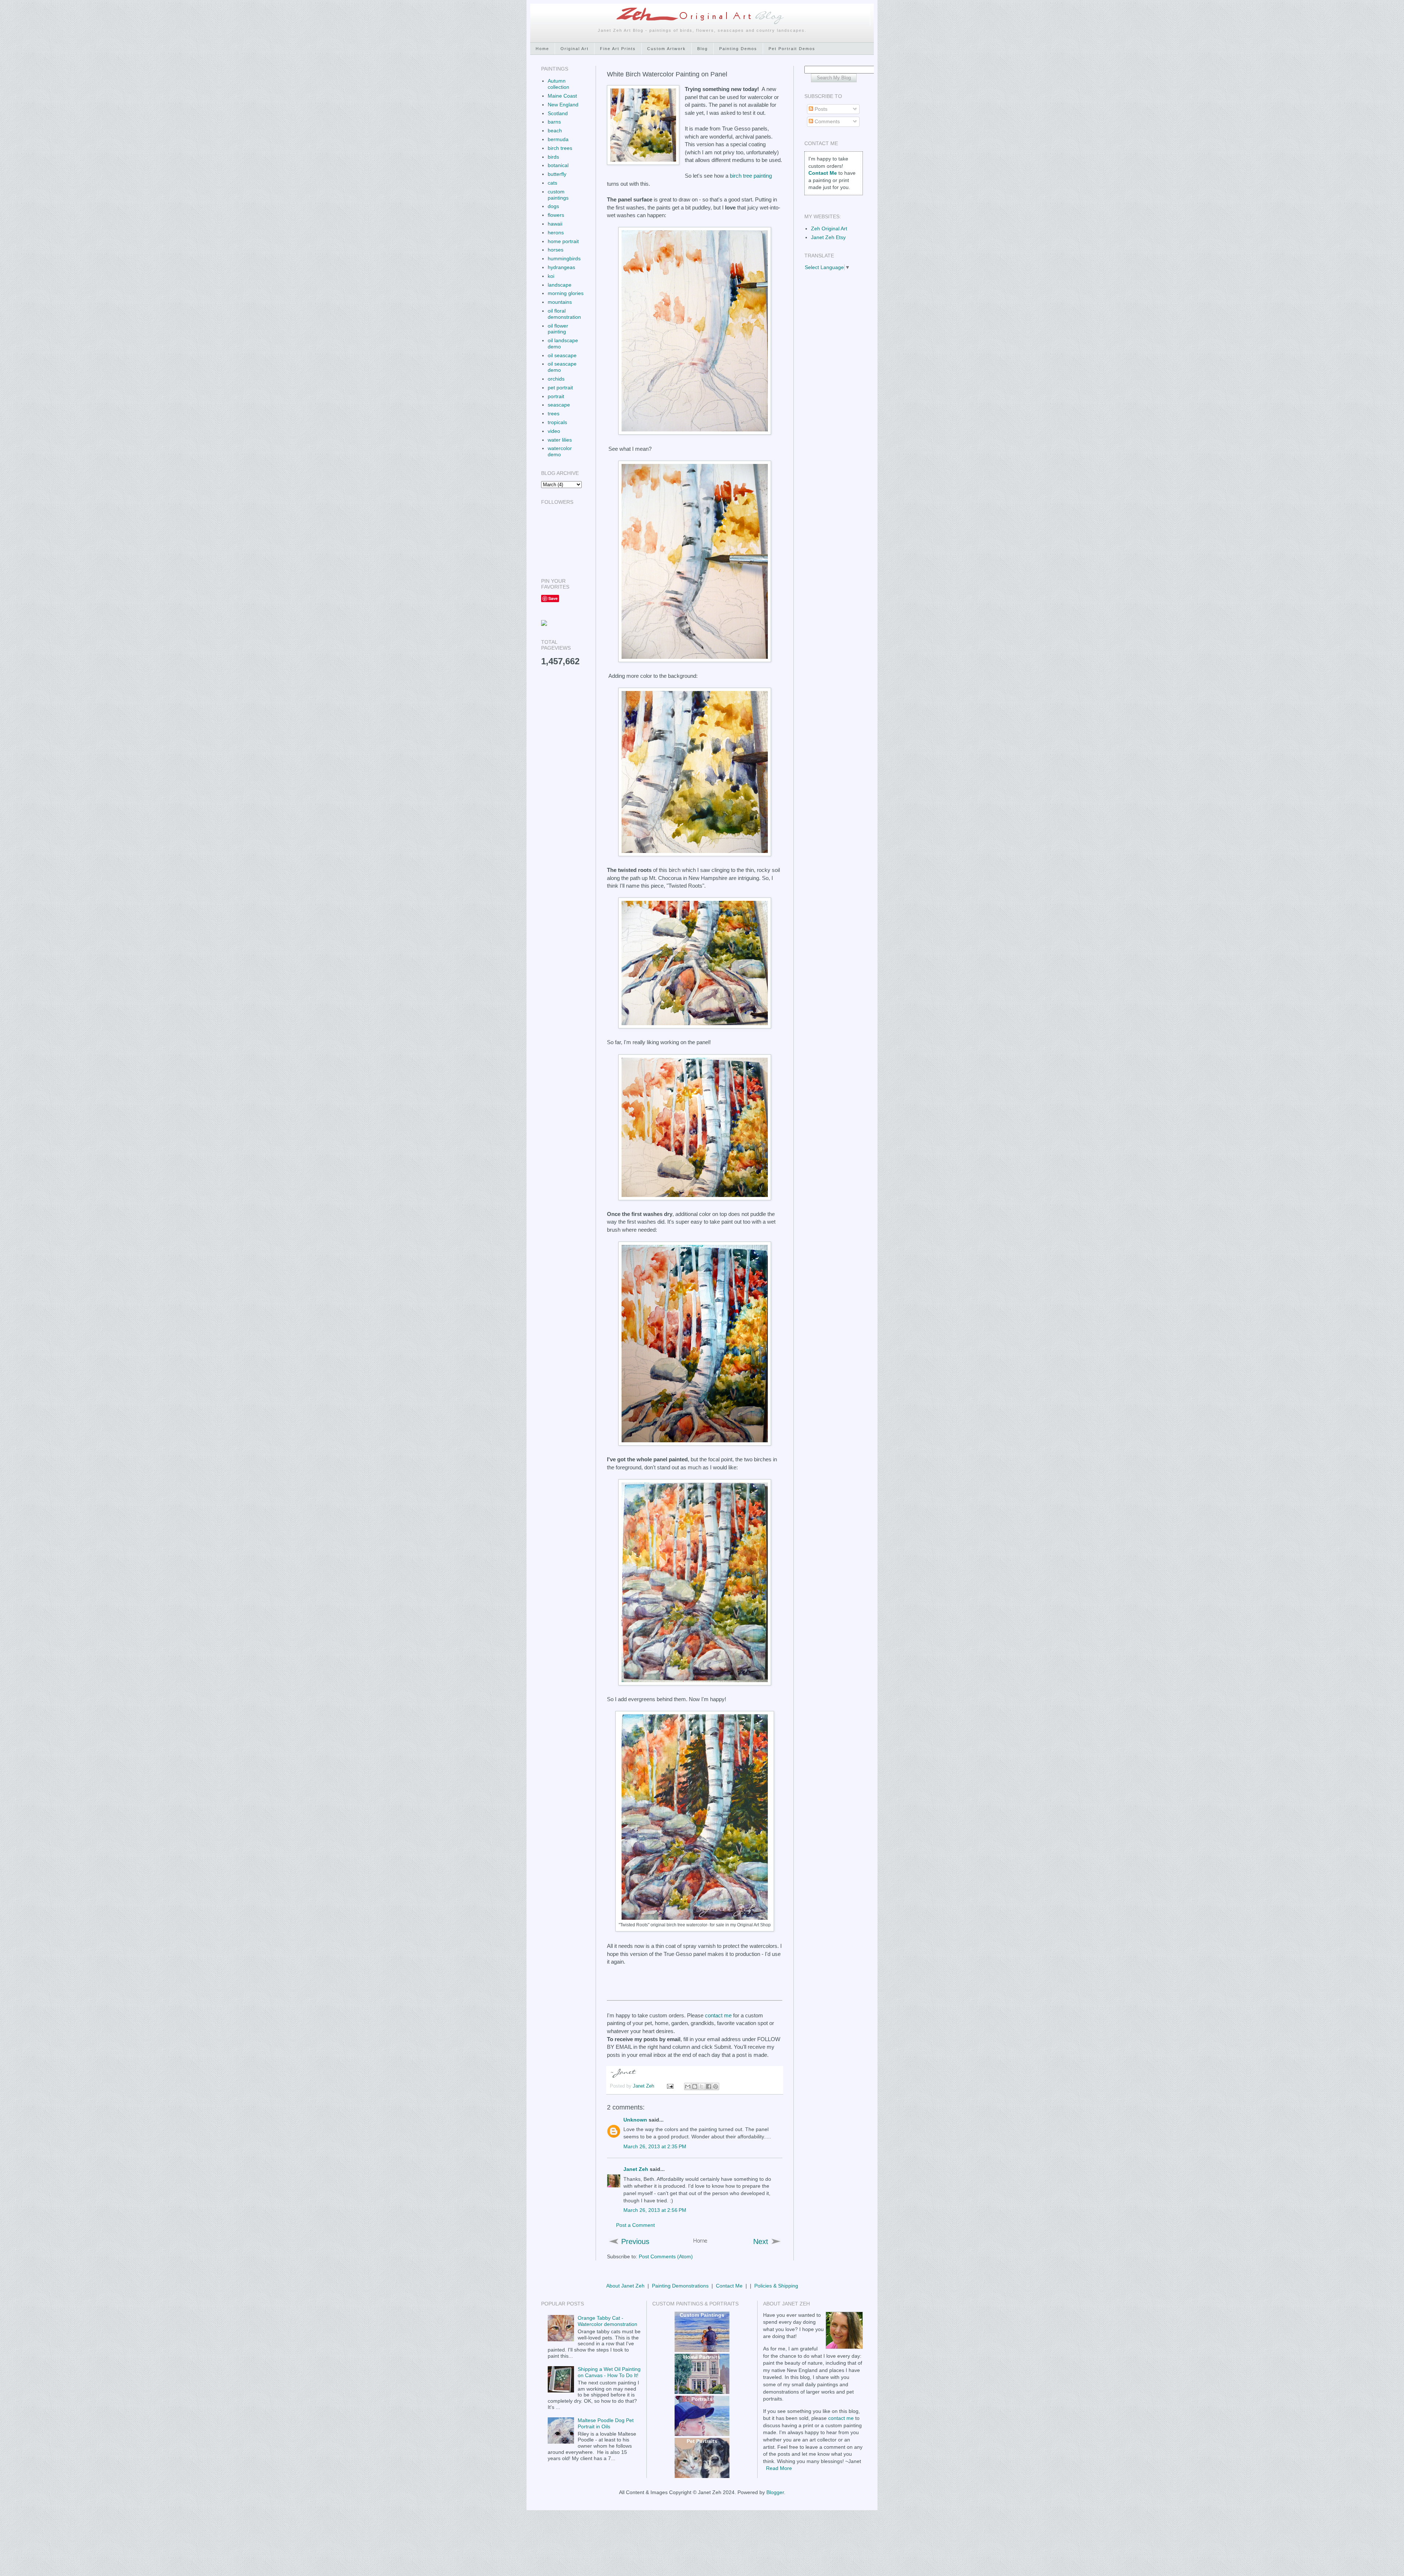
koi (551, 276)
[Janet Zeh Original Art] (544, 624)
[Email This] (688, 2086)
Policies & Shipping (776, 2286)
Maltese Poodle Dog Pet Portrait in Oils (606, 2423)
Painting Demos (738, 49)
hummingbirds (564, 258)
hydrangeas (561, 267)
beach (555, 131)
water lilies (560, 440)
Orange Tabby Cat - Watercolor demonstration (607, 2321)
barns (554, 122)
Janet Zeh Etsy (828, 237)
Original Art (575, 49)
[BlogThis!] (695, 2086)
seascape (559, 405)
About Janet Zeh (625, 2286)
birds (553, 157)
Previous (635, 2241)
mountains (560, 302)
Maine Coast (562, 96)
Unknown (635, 2120)
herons (556, 233)
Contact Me (729, 2286)
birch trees (560, 148)
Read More (779, 2468)
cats (552, 183)
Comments (826, 121)
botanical (558, 165)
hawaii (555, 224)
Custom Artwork (667, 49)
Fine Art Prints (618, 49)
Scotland (558, 113)
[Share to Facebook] (709, 2086)
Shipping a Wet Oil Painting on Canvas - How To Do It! (609, 2372)
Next (761, 2241)
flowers (556, 215)
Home (542, 49)
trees (554, 413)
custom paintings (558, 195)
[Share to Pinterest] (716, 2086)
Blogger (775, 2492)
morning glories (566, 293)
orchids (556, 379)
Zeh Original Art (829, 228)
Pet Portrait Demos (792, 49)
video (554, 431)
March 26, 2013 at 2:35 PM (655, 2146)
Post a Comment (635, 2225)
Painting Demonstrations (680, 2286)
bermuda (558, 139)
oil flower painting (558, 329)
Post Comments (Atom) (666, 2256)
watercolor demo (560, 451)
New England (563, 105)
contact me (718, 2015)
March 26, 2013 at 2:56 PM (655, 2210)
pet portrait (560, 388)
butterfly (557, 174)
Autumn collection (558, 84)
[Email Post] (670, 2086)
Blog (703, 49)
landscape (560, 285)
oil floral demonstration (564, 314)
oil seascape (562, 355)
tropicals (557, 422)
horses (556, 250)
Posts (820, 109)
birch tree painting (751, 176)
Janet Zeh (644, 2086)
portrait (556, 396)
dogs (553, 206)
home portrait (563, 241)
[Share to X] (702, 2086)
